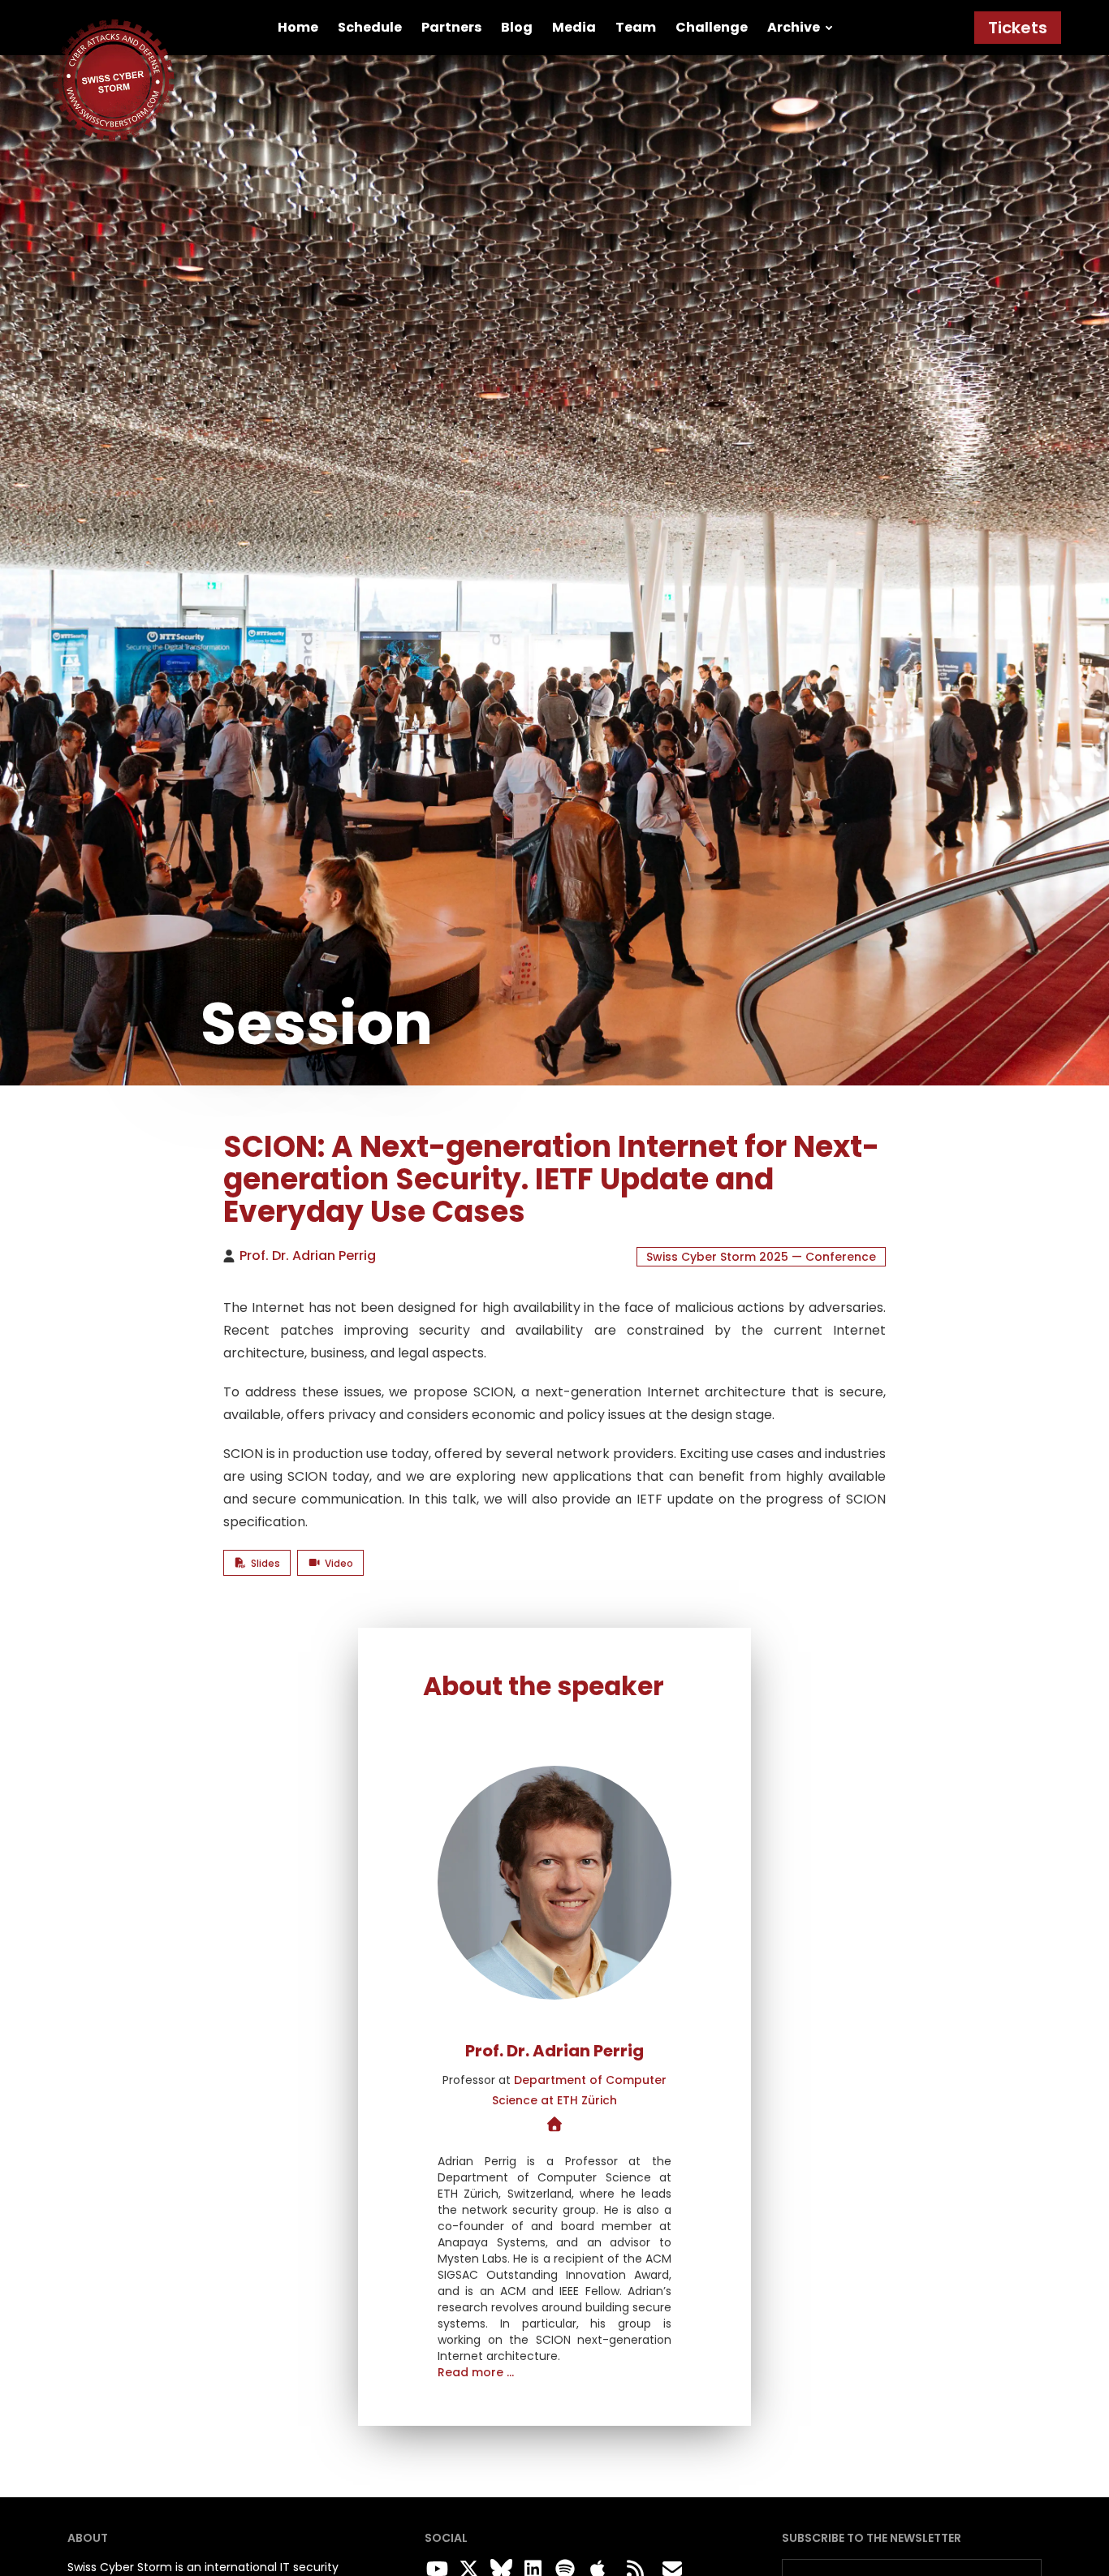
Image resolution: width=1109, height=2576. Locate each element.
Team (636, 27)
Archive (794, 27)
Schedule (370, 27)
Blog (517, 27)
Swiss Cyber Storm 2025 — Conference (761, 1257)
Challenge (712, 27)
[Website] (555, 2125)
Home (298, 27)
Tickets (1018, 28)
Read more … (476, 2372)
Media (574, 27)
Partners (451, 27)
